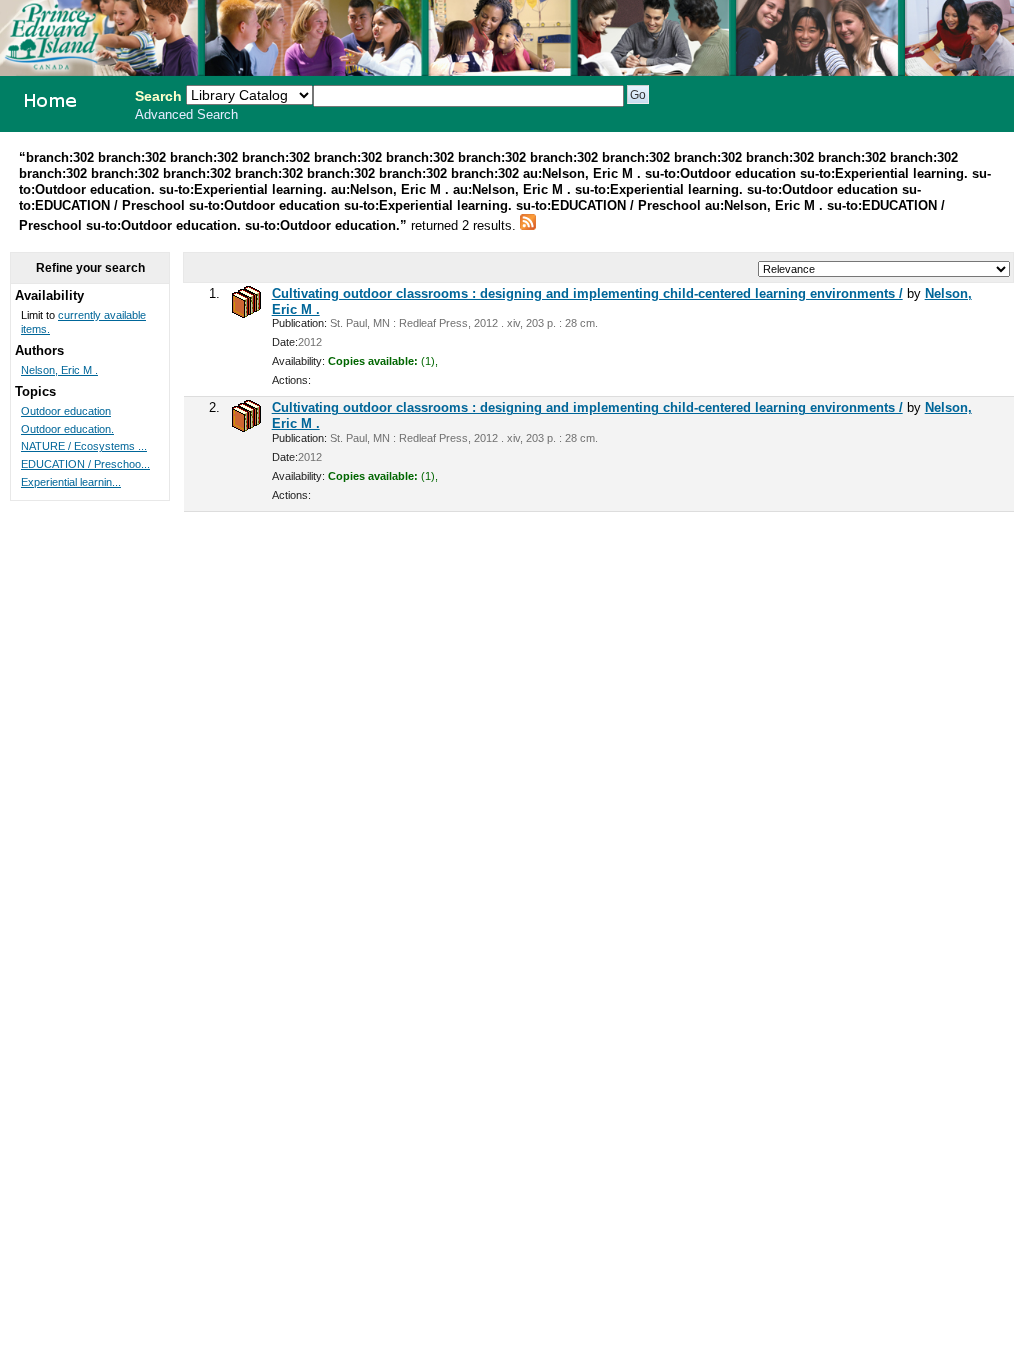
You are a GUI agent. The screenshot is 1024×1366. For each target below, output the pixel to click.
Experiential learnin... (71, 482)
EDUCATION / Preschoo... (85, 464)
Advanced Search (186, 115)
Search (158, 96)
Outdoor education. (67, 429)
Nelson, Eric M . (59, 370)
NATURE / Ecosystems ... (84, 446)
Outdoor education (66, 411)
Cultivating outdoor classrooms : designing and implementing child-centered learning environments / (587, 293)
